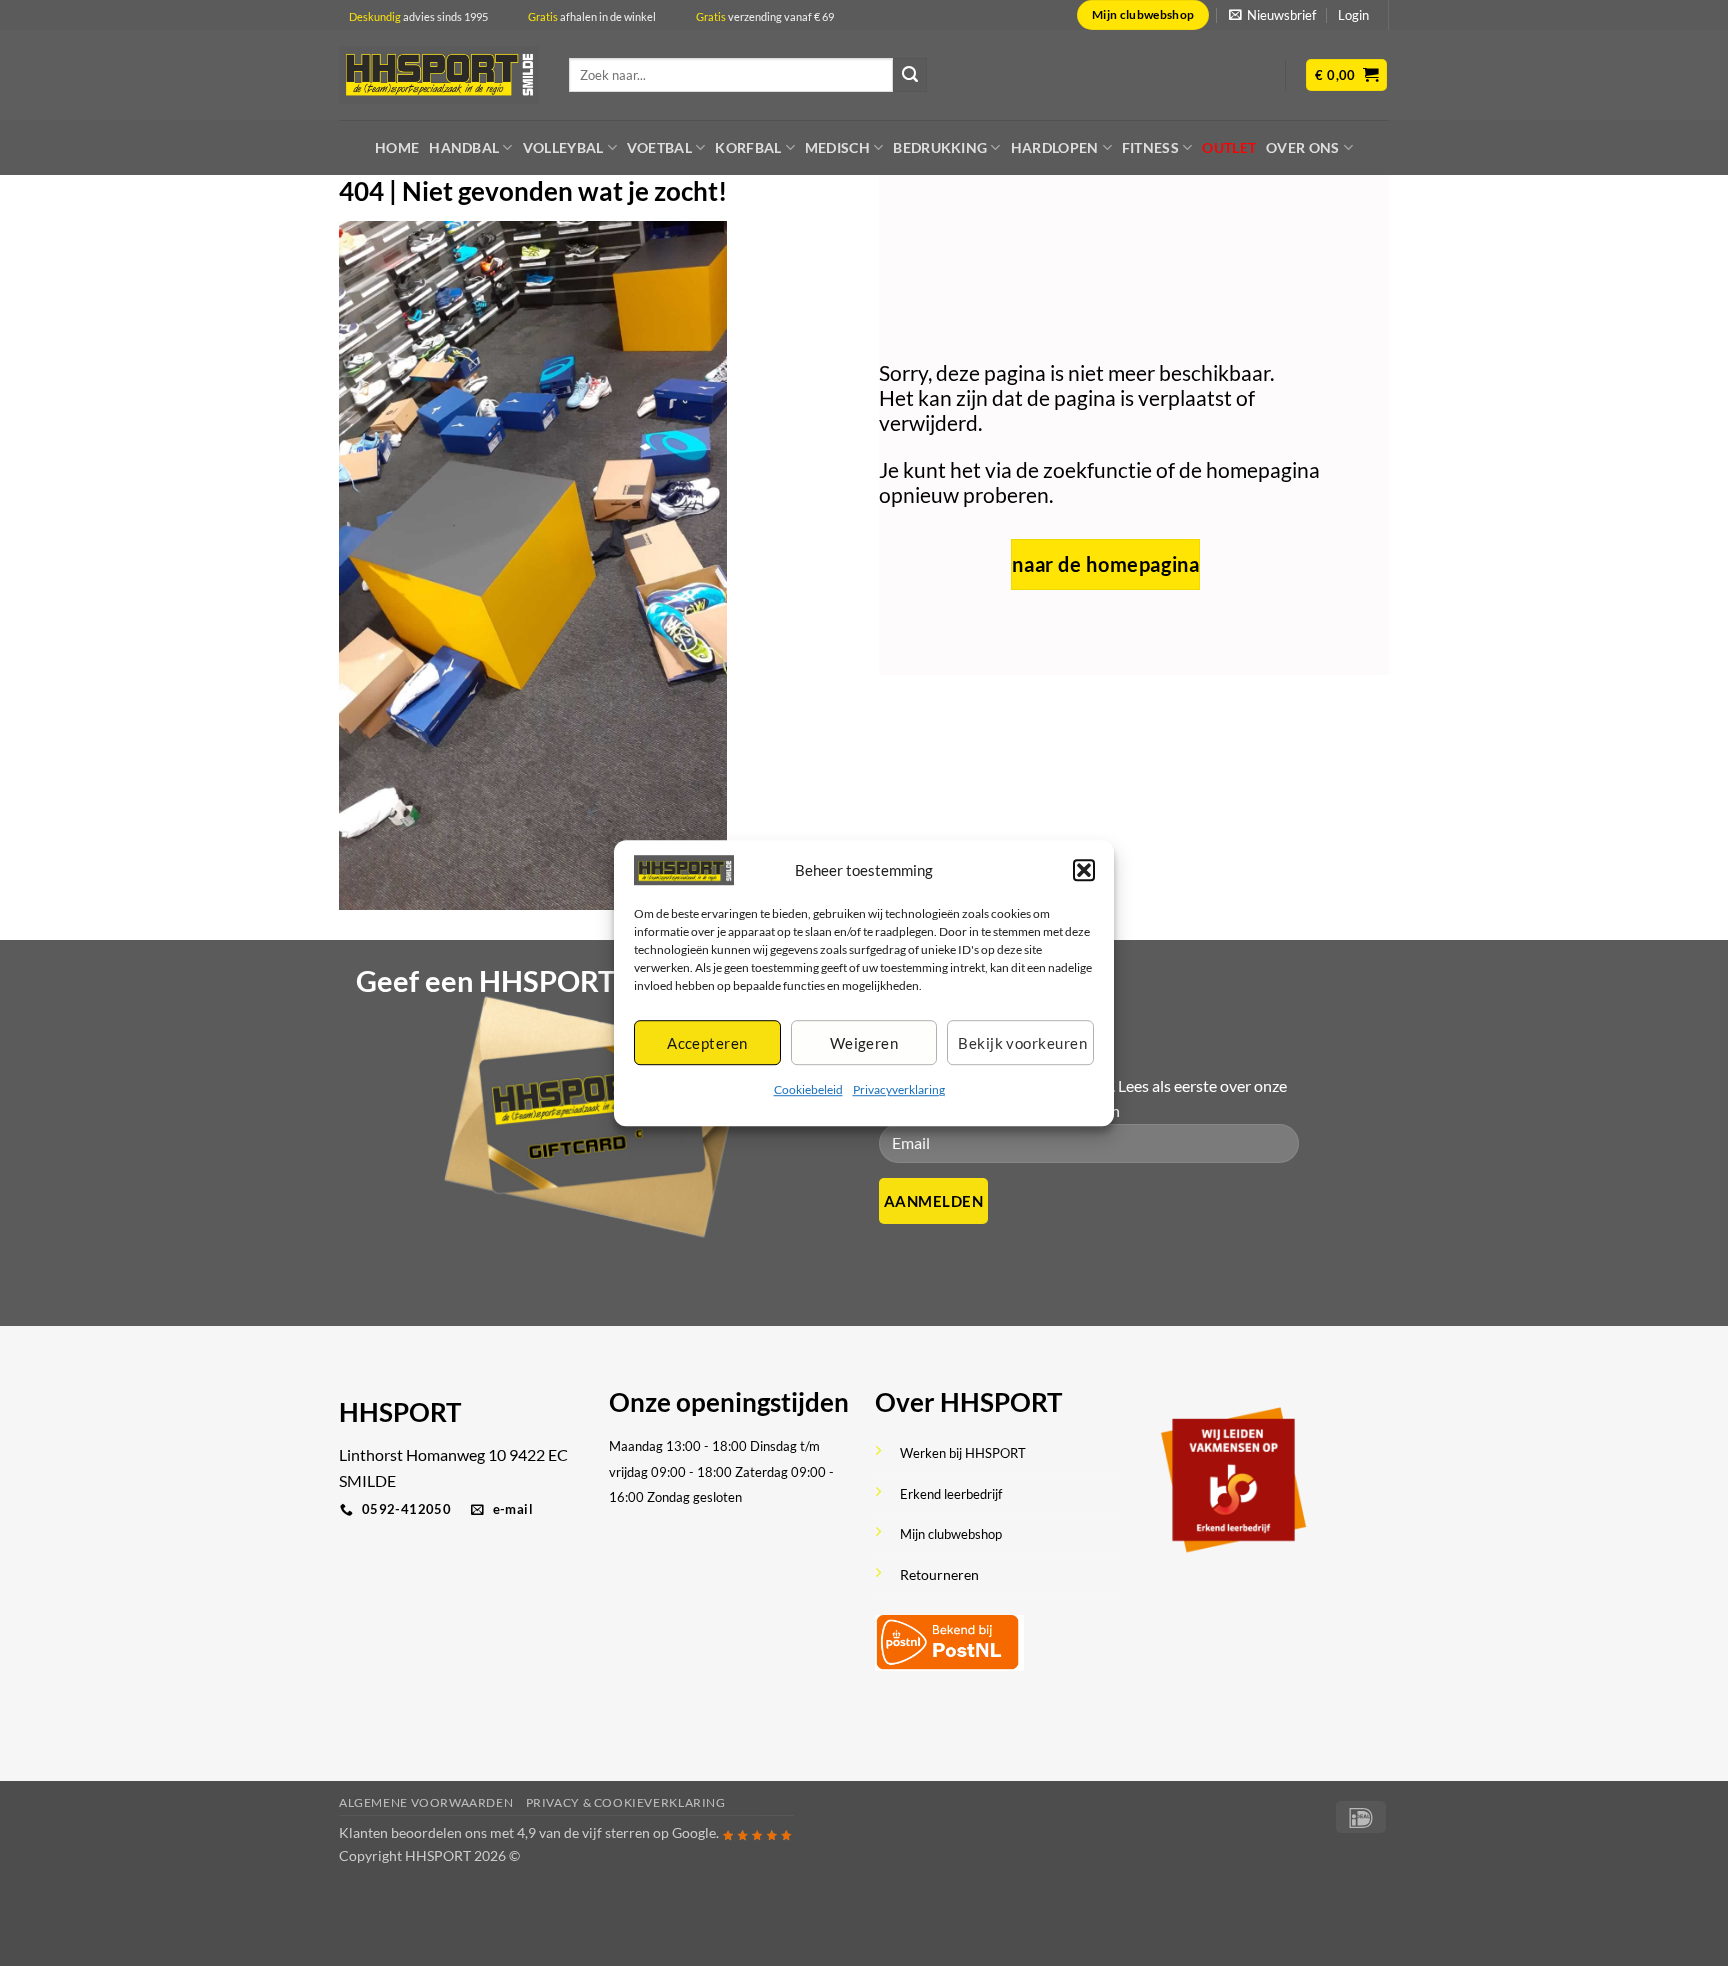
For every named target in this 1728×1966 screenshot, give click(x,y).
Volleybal (563, 147)
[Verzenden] (910, 75)
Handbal (464, 147)
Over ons (1302, 147)
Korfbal (748, 147)
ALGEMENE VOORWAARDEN (426, 1802)
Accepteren (707, 1043)
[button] (1084, 870)
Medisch (837, 147)
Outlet (1229, 147)
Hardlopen (1055, 147)
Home (397, 147)
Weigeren (864, 1043)
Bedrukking (940, 147)
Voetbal (659, 147)
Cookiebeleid (808, 1090)
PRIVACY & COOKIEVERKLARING (626, 1802)
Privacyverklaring (899, 1090)
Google (694, 1832)
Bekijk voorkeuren (1022, 1043)
